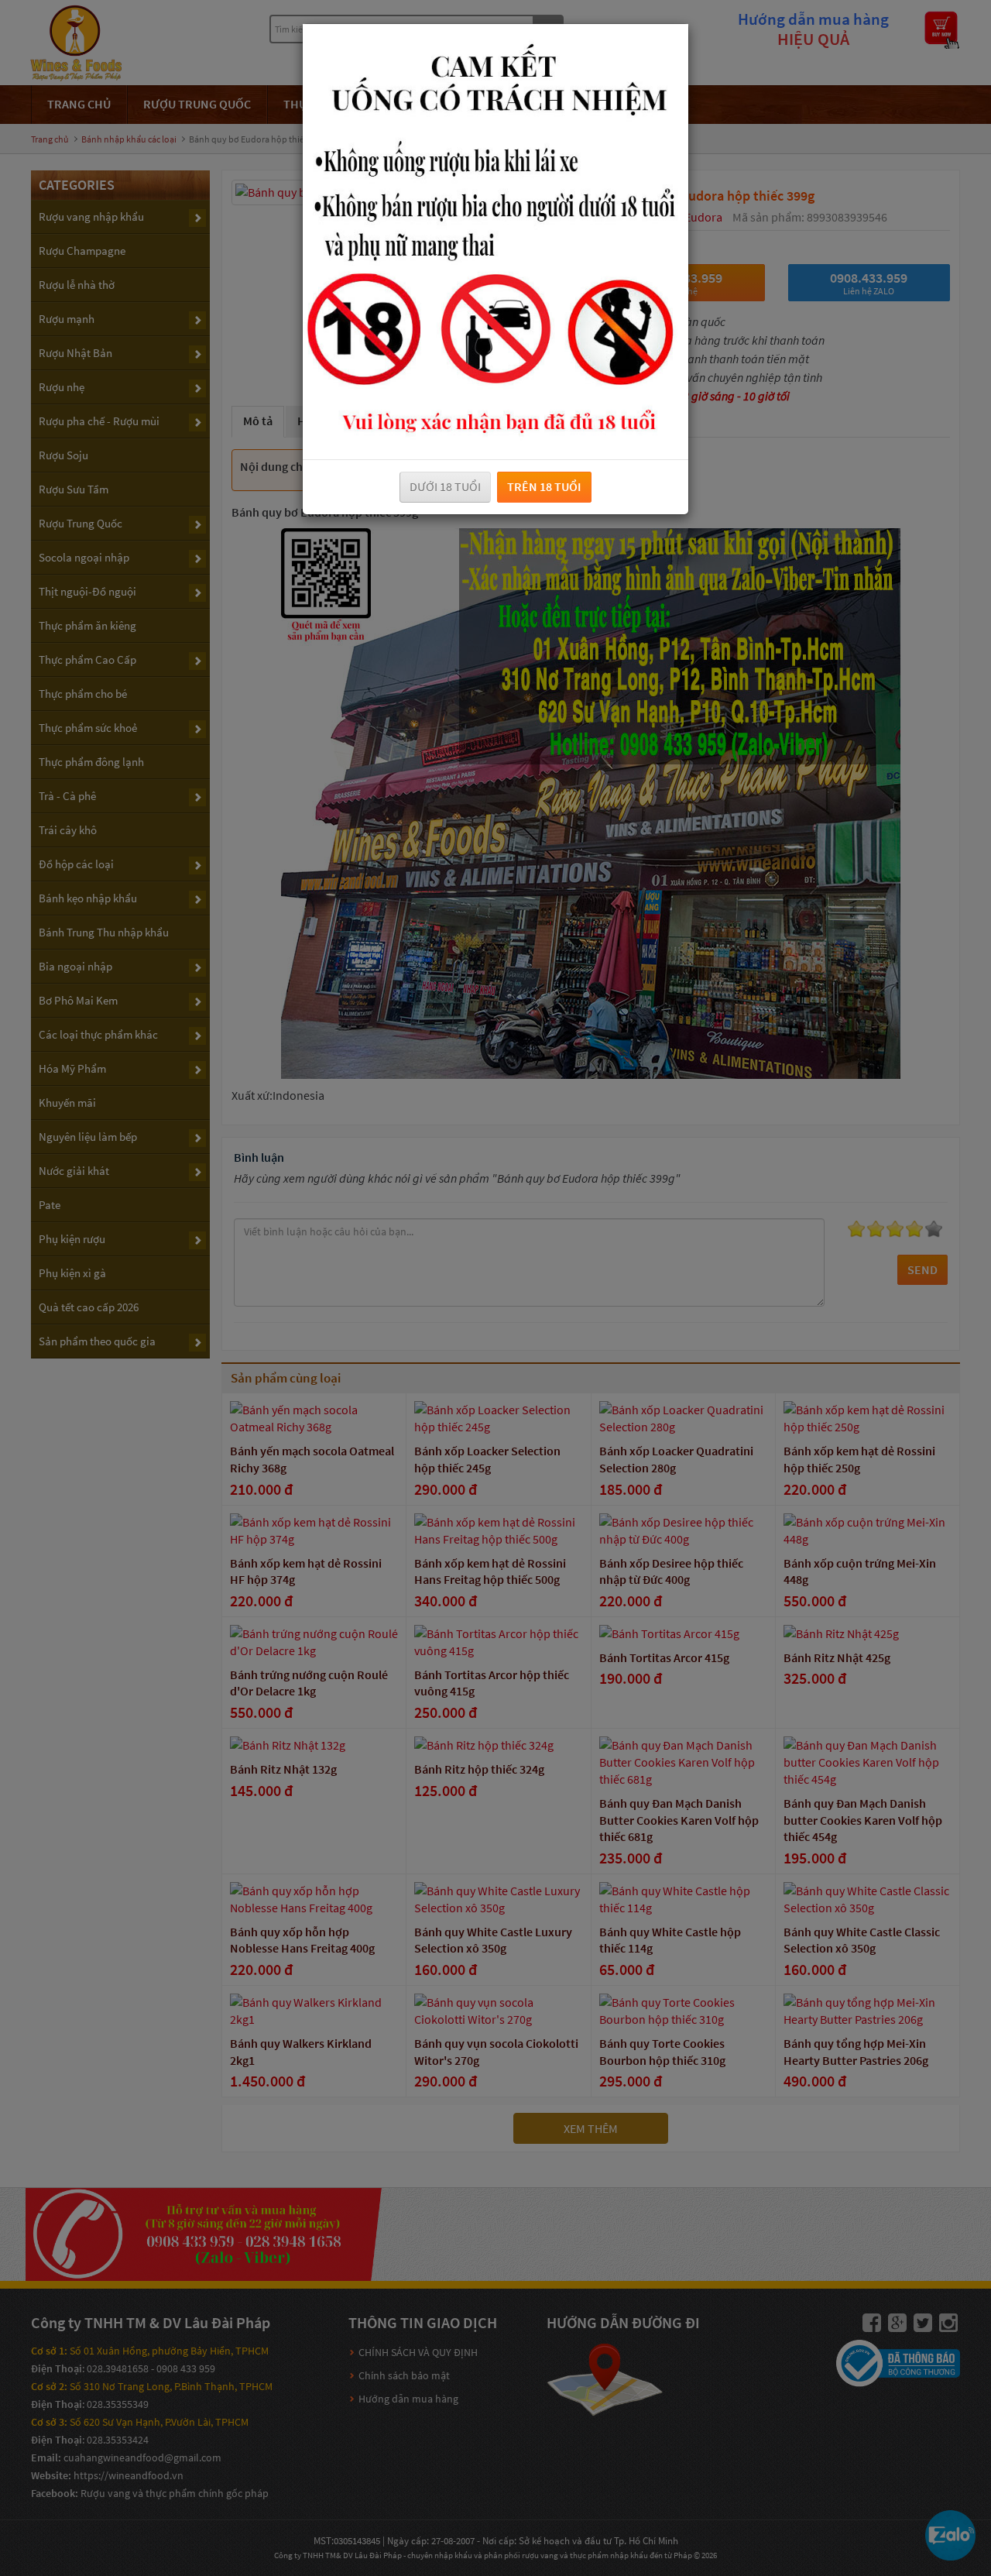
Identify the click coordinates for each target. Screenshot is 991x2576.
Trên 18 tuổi (544, 486)
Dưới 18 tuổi (445, 486)
